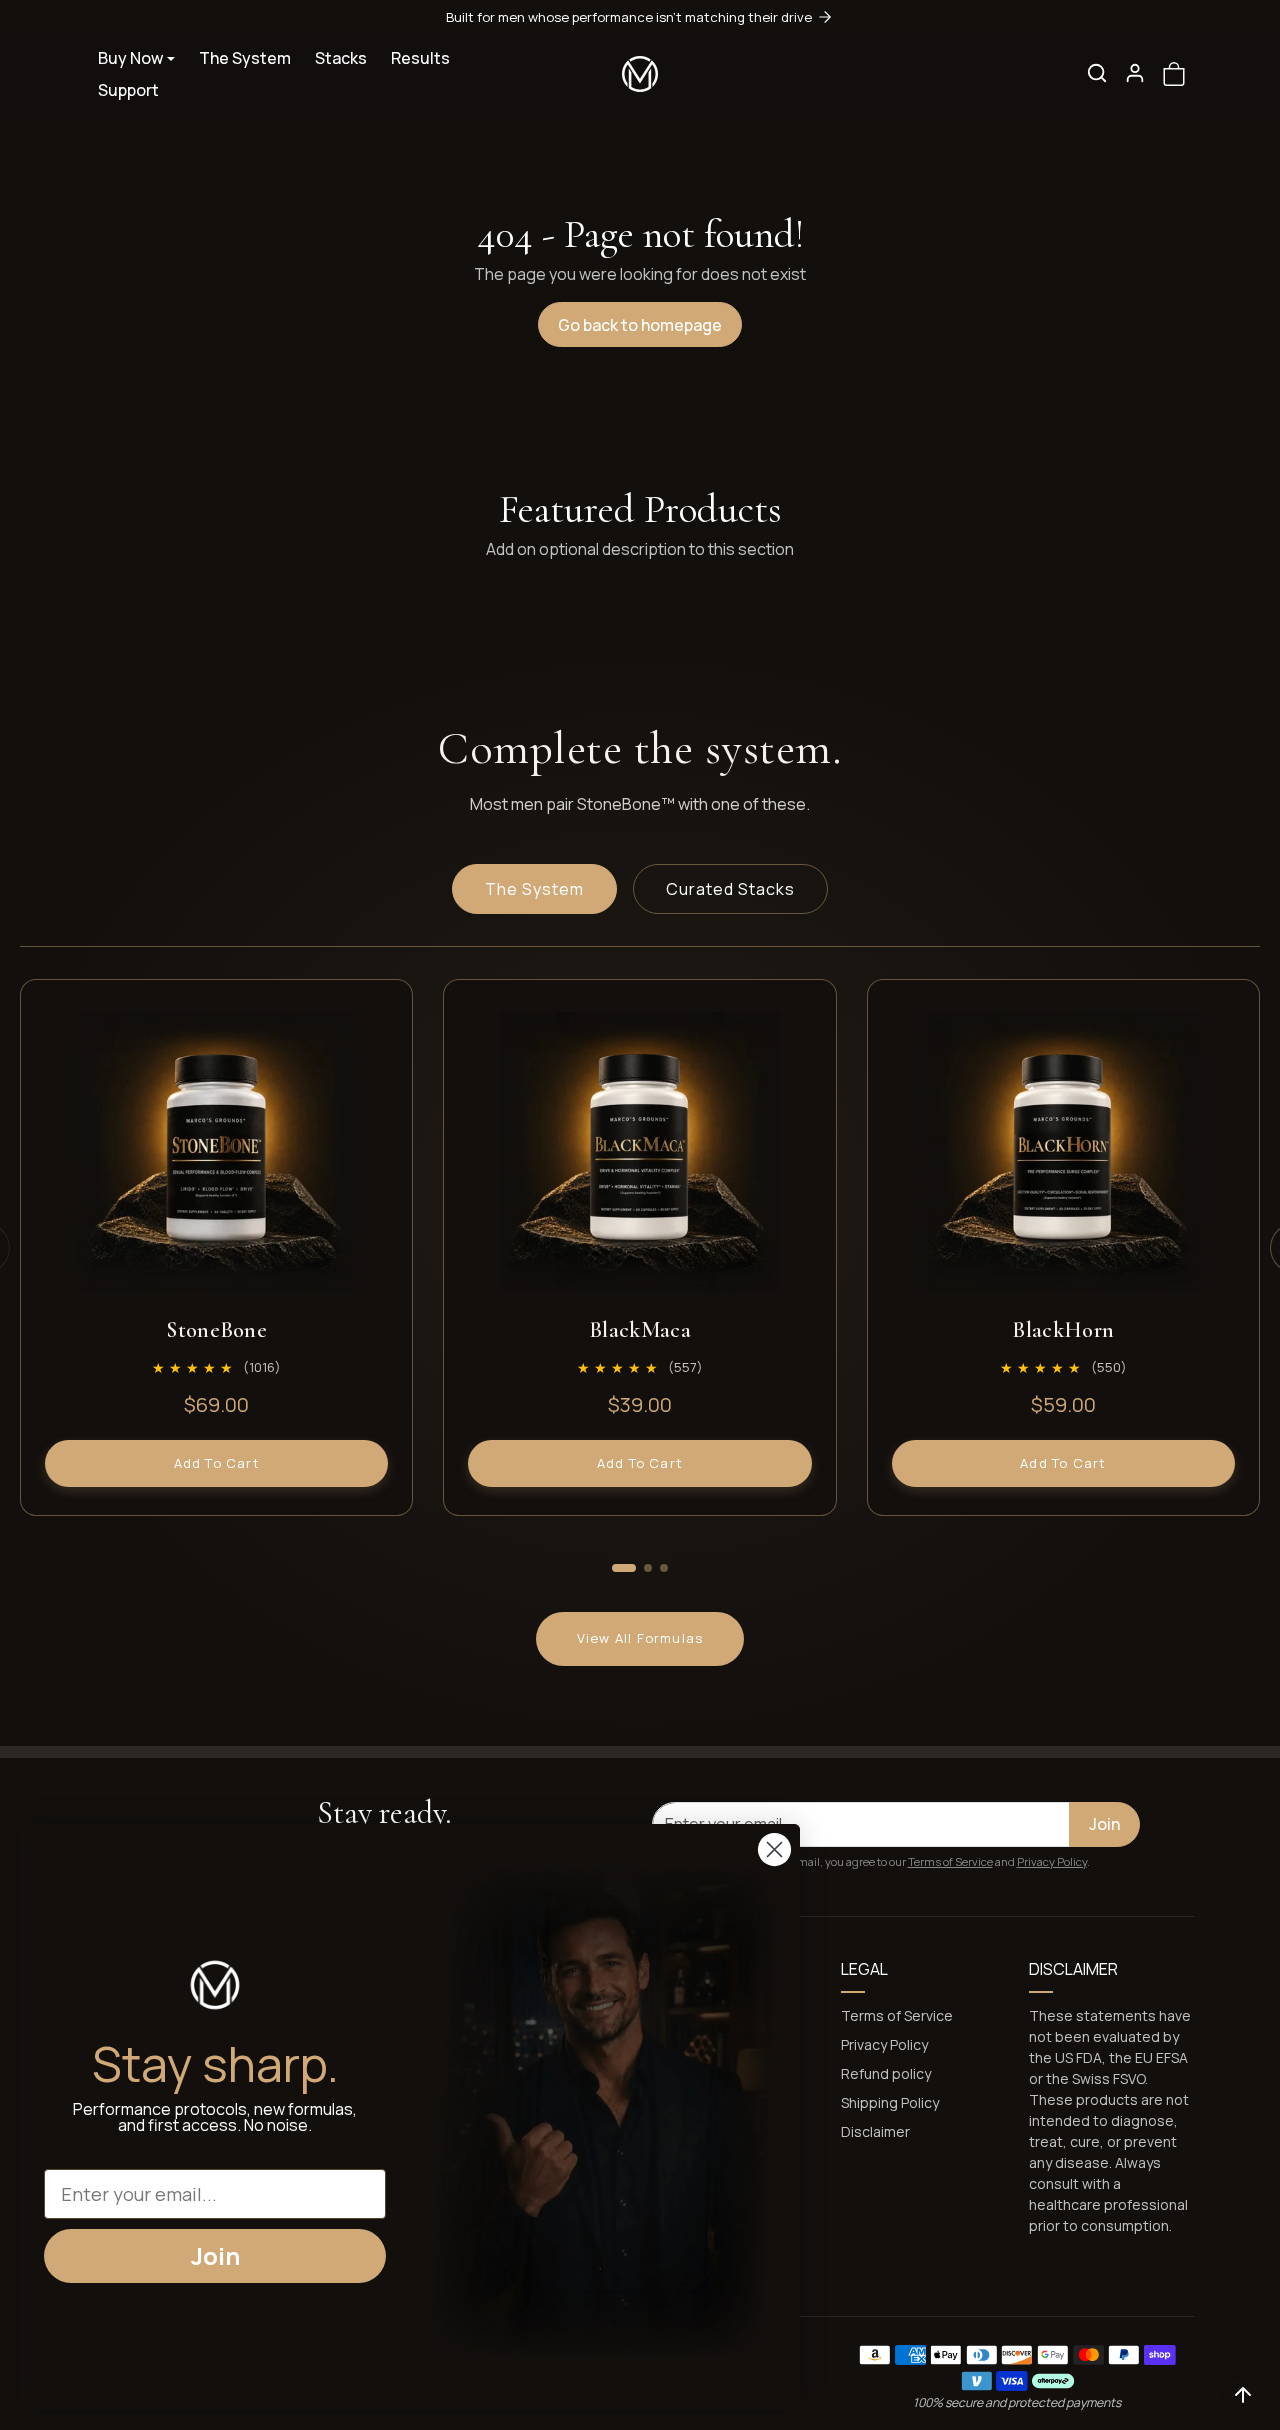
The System (245, 58)
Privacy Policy (1052, 1861)
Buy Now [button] (130, 58)
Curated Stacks (730, 889)
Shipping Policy (890, 2102)
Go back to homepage (640, 325)
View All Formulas (640, 1638)
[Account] (1135, 73)
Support (128, 90)
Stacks (341, 58)
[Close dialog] (774, 1849)
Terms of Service (950, 1861)
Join (1104, 1824)
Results (420, 58)
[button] (1097, 73)
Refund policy (886, 2073)
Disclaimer (875, 2131)
